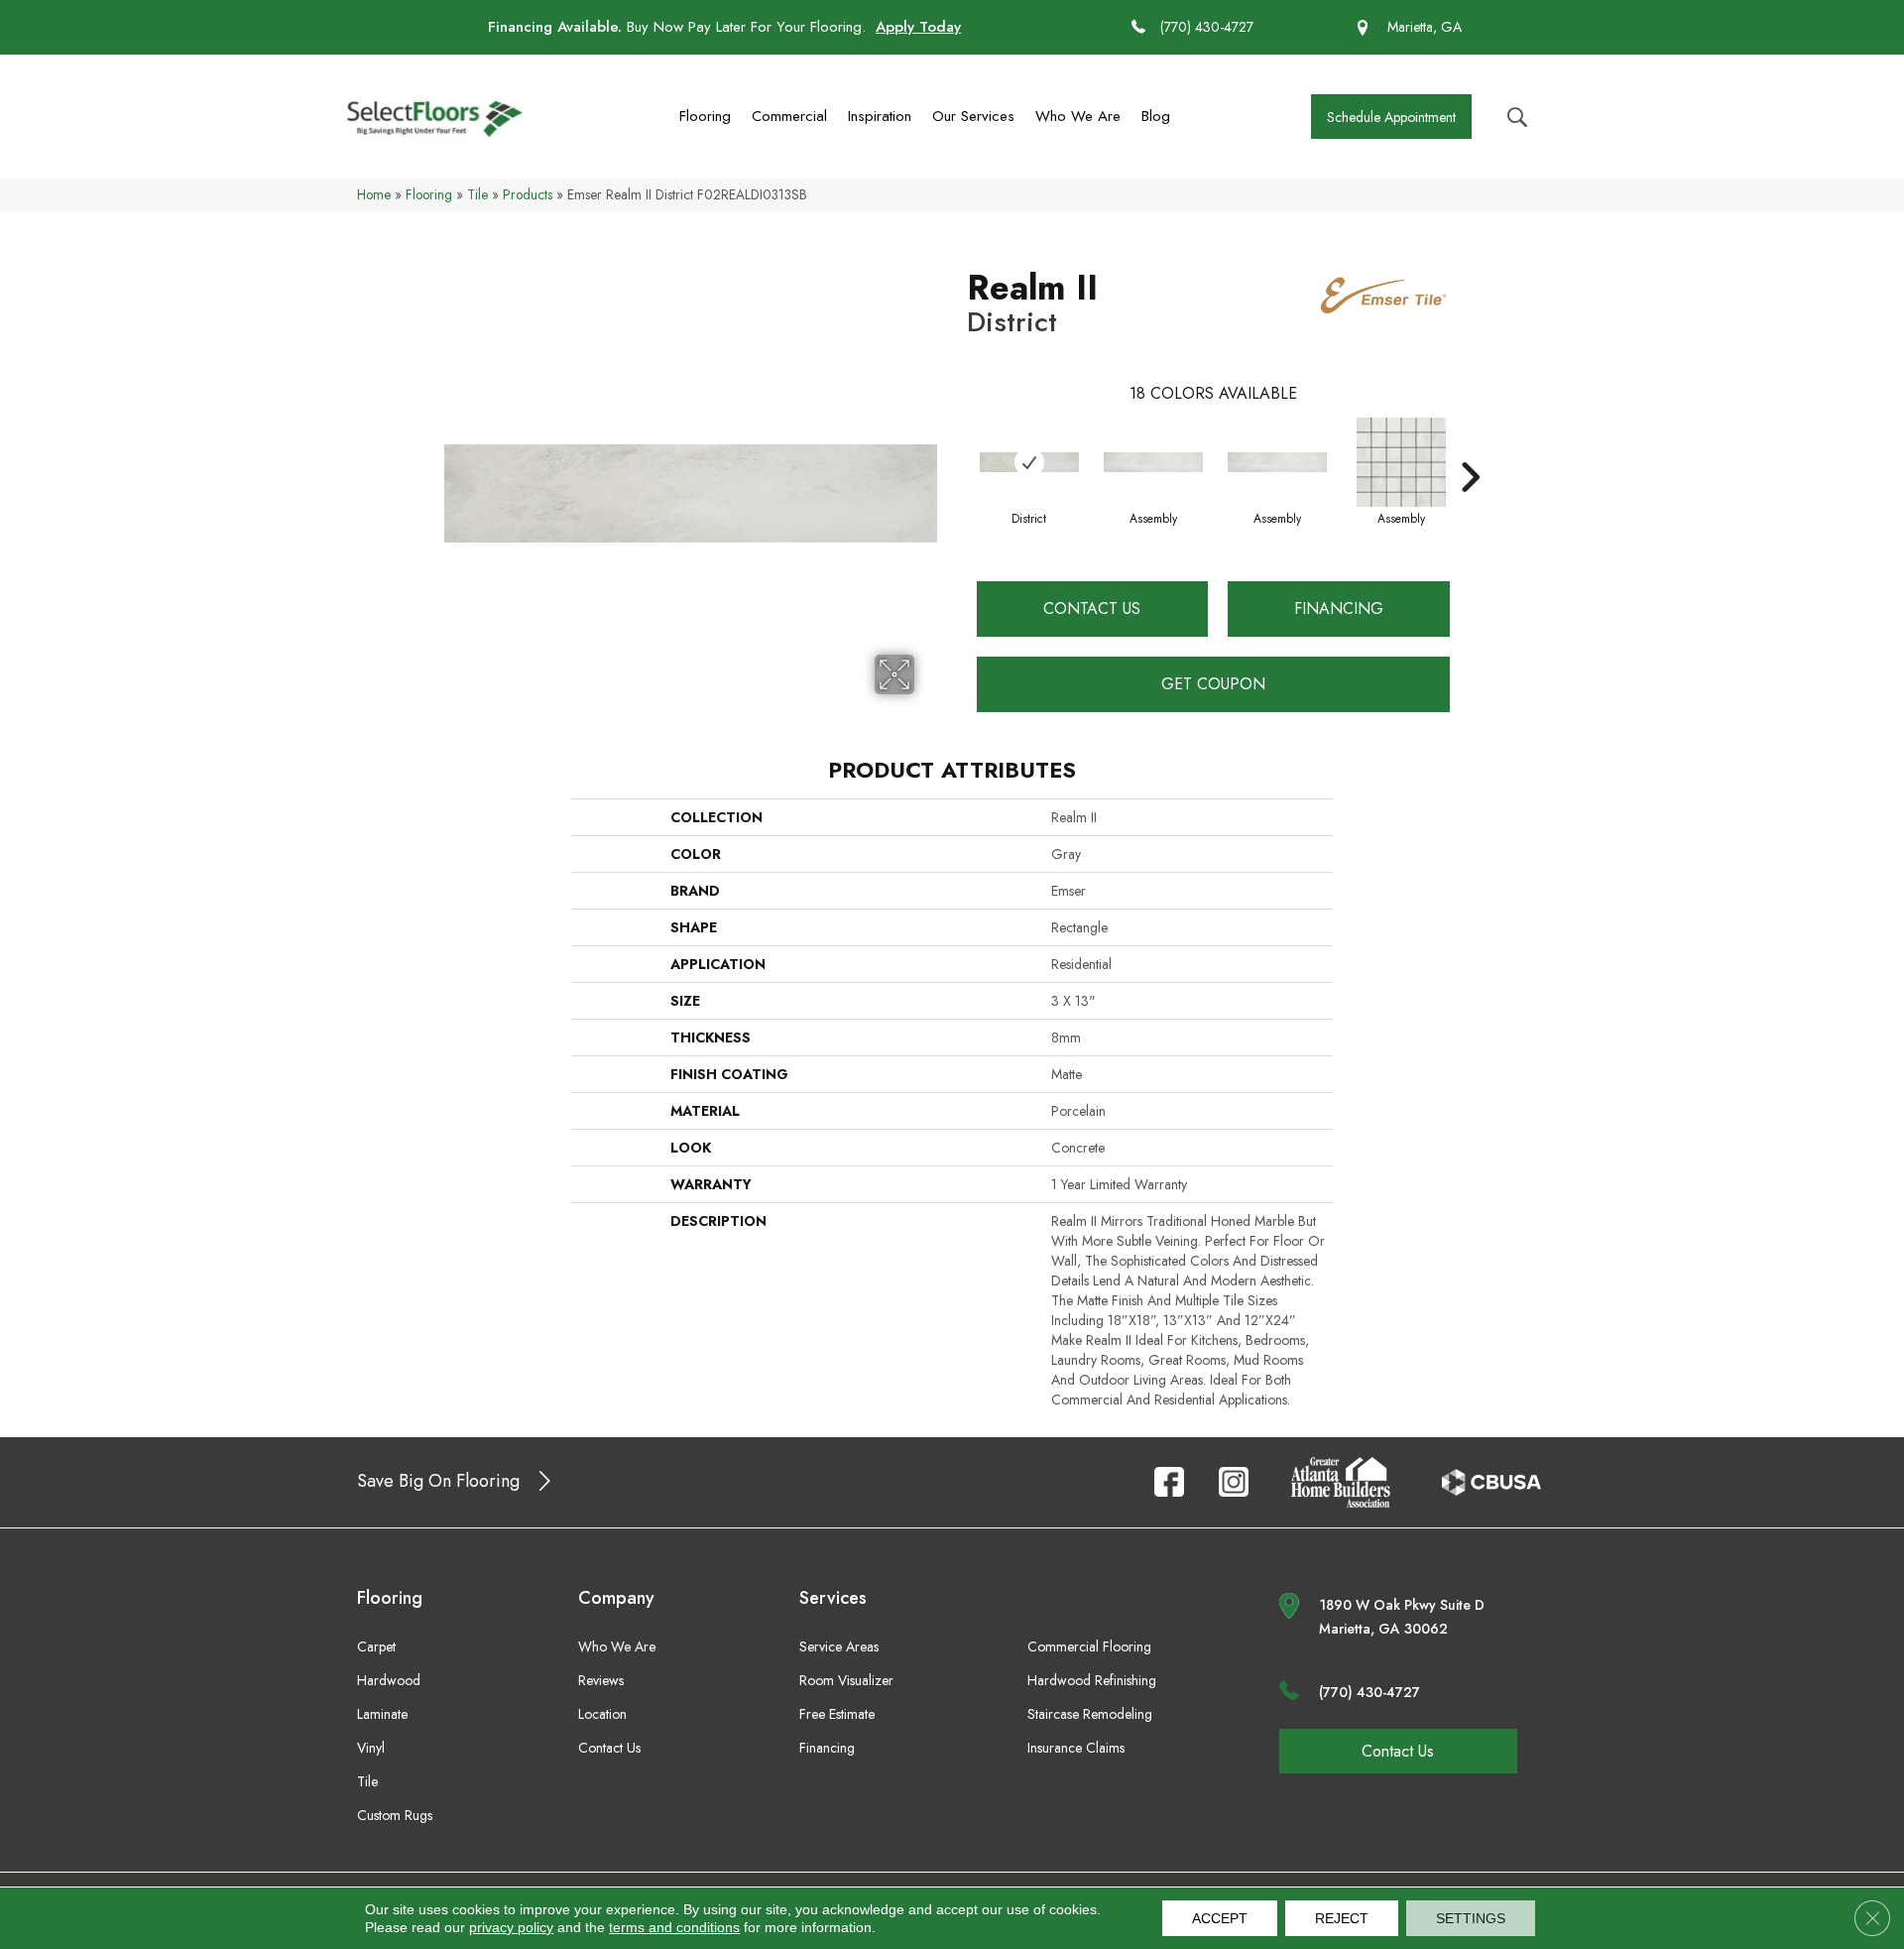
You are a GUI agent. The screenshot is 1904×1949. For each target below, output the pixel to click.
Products (528, 194)
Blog (1156, 116)
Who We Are (1078, 116)
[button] (1391, 117)
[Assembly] (1153, 462)
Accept (1220, 1918)
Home (374, 194)
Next (1470, 447)
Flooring (705, 116)
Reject (1342, 1918)
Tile (477, 194)
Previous (957, 447)
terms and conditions (674, 1927)
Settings (1471, 1918)
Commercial (789, 116)
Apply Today (918, 27)
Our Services (973, 116)
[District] (1029, 462)
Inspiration (880, 116)
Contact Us (1092, 609)
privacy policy (511, 1927)
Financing (1339, 609)
